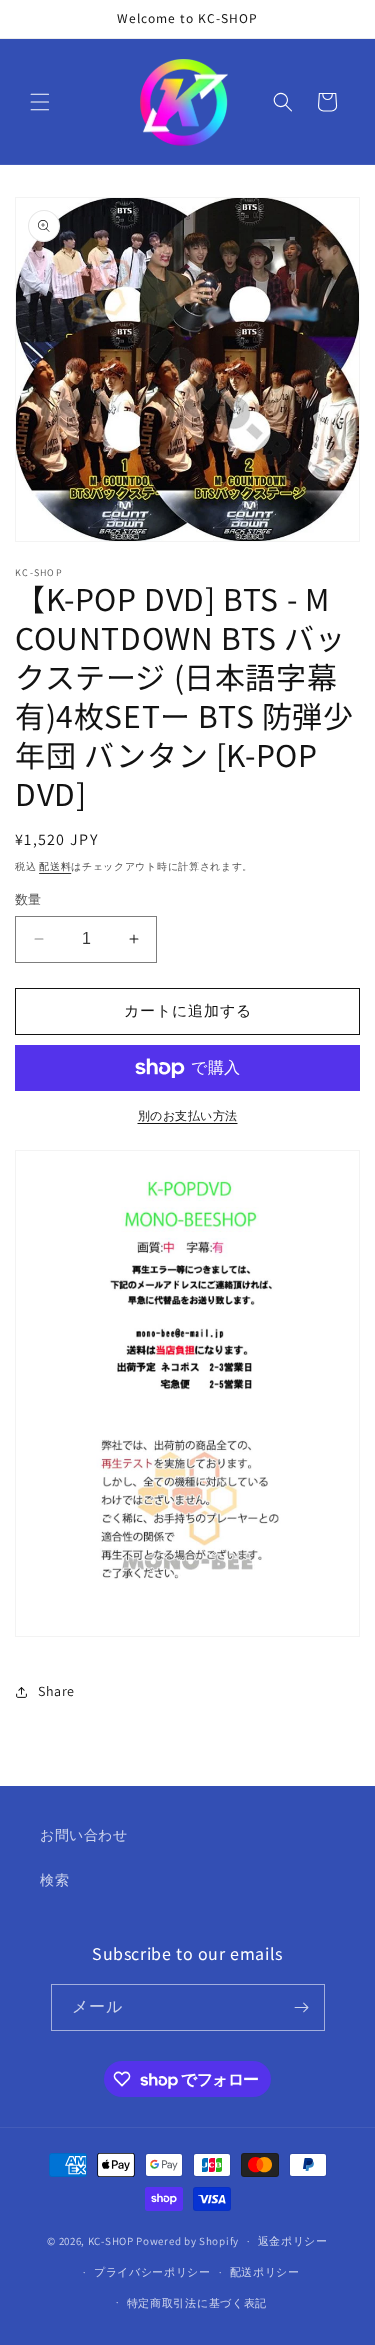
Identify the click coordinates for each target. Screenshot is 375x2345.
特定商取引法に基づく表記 (197, 2303)
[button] (40, 102)
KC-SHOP (111, 2241)
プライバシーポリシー (152, 2272)
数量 (28, 899)
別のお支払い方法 (188, 1115)
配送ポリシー (265, 2272)
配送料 (55, 866)
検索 (54, 1880)
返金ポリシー (293, 2241)
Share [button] (56, 1691)
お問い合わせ (84, 1835)
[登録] (302, 2007)
